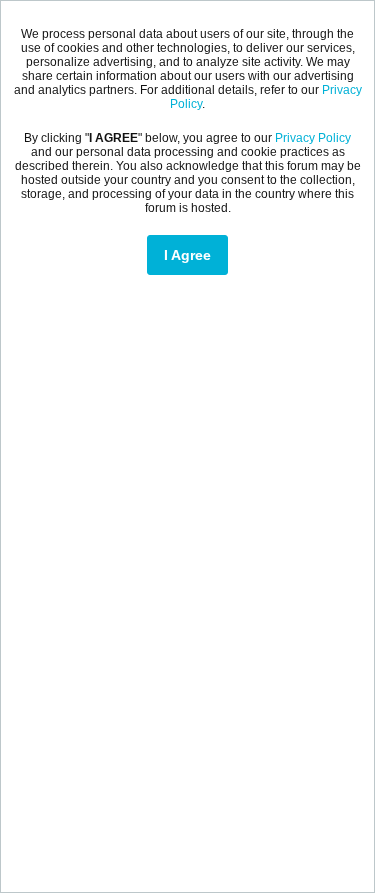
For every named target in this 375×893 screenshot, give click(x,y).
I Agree (187, 255)
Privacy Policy (313, 138)
